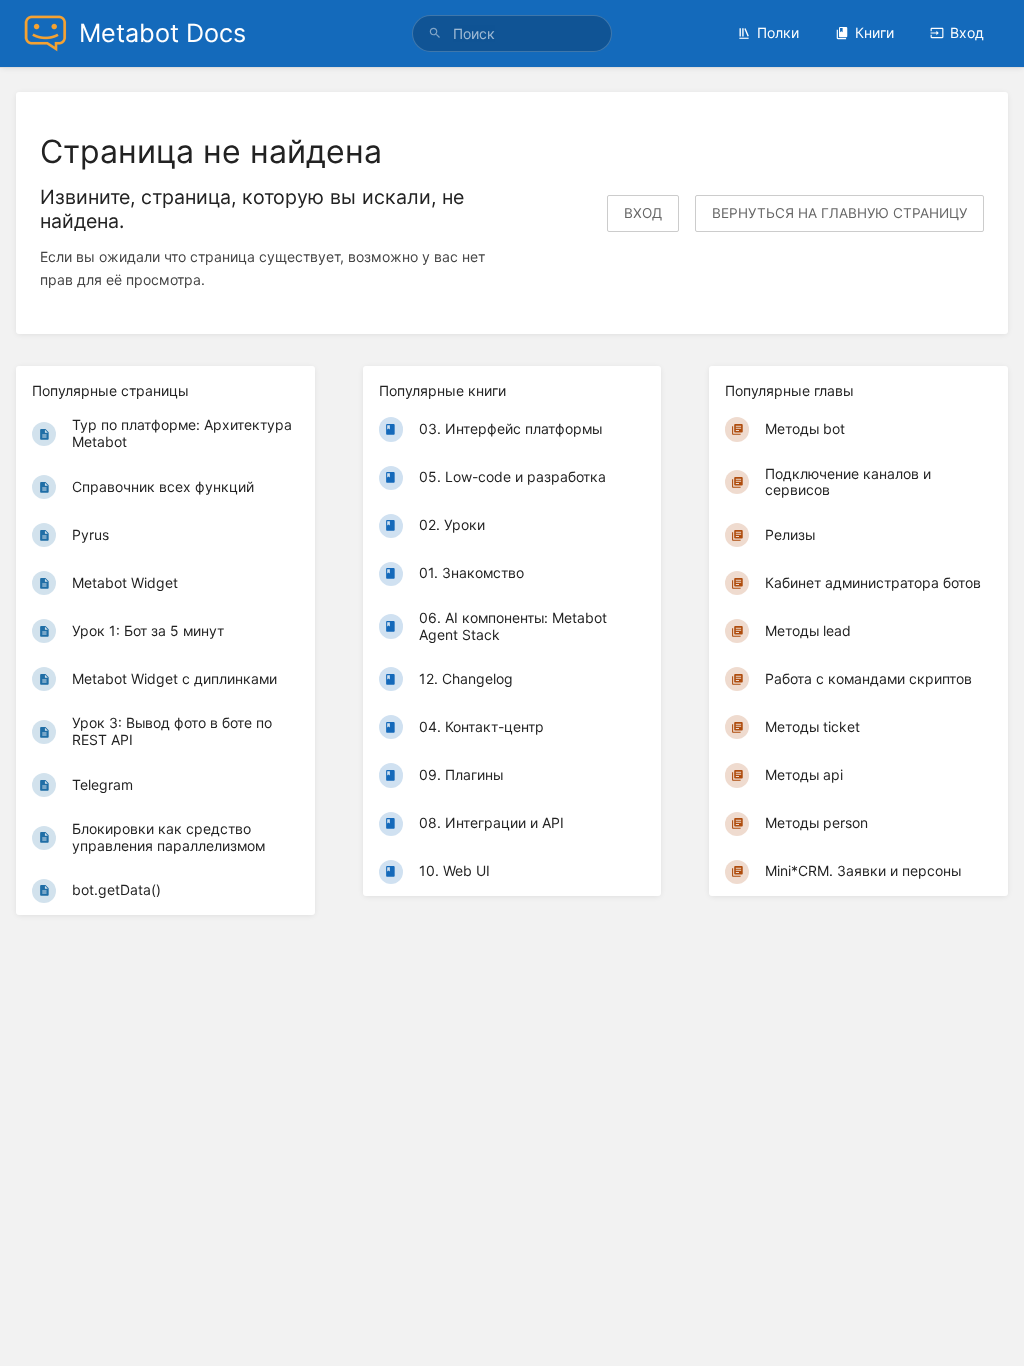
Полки (778, 32)
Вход (967, 32)
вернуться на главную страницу (839, 213)
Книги (874, 32)
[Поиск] (438, 33)
